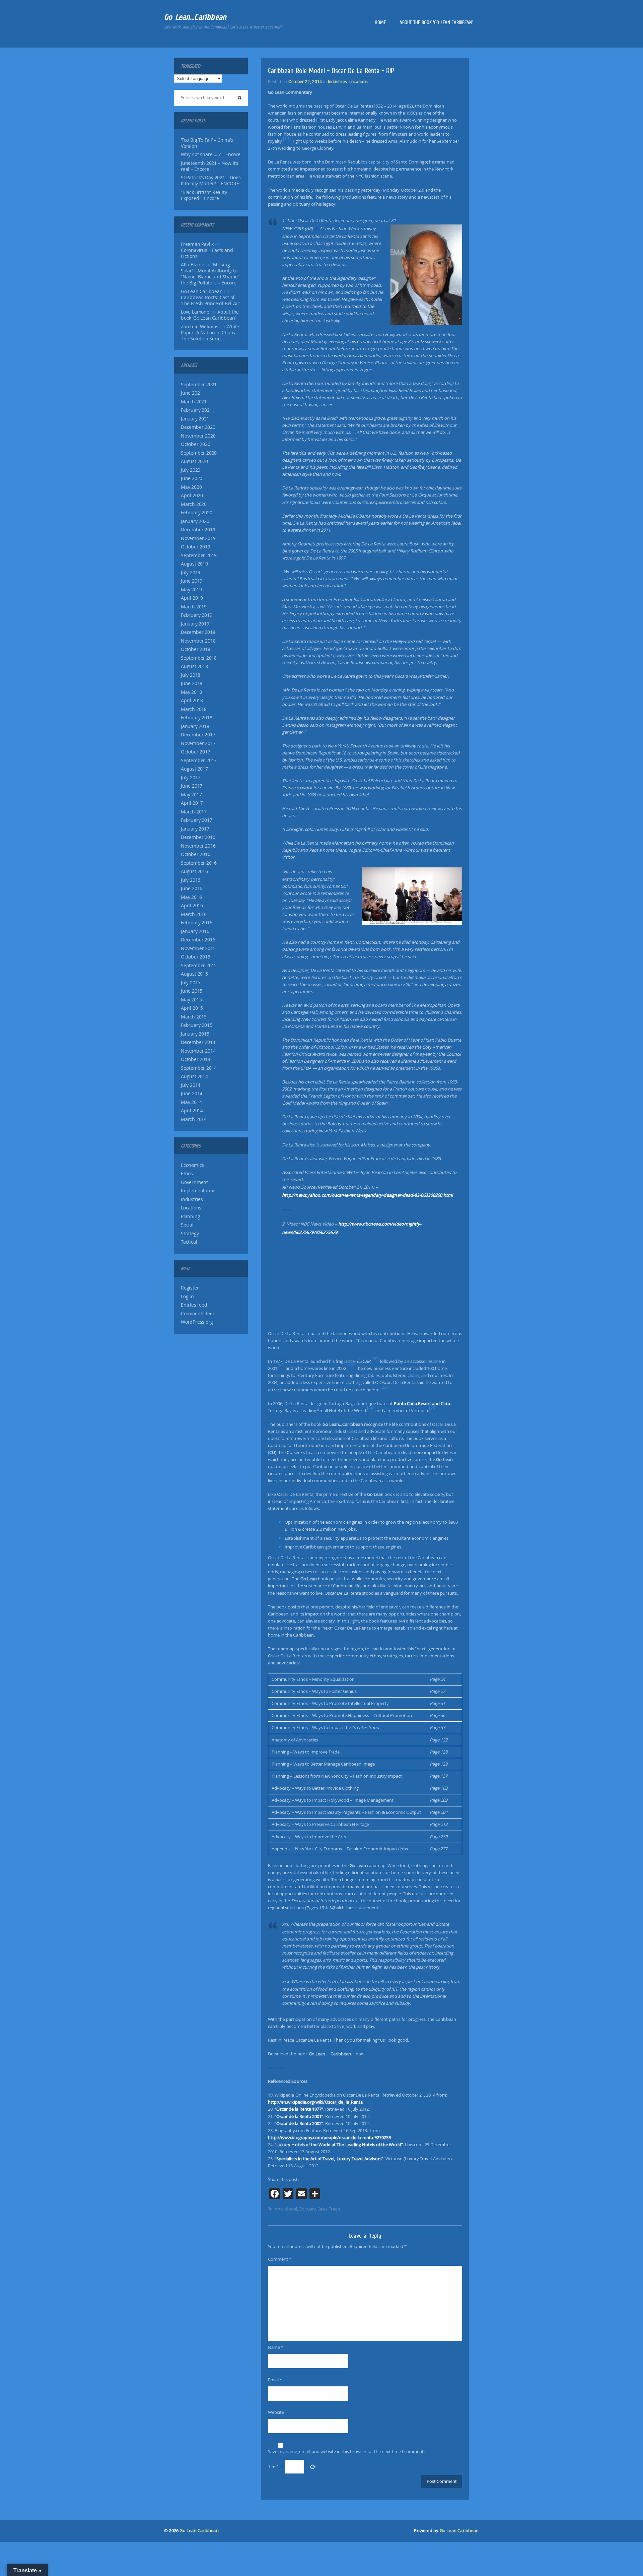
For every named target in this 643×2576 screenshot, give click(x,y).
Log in (187, 1297)
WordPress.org (197, 1322)
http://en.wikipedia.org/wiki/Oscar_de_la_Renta (315, 2102)
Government (194, 1182)
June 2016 (192, 888)
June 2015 (192, 991)
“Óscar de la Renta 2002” (299, 2123)
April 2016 (192, 906)
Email (275, 2380)
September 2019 (199, 555)
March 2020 (194, 504)
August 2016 (194, 871)
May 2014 (191, 1102)
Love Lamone (195, 312)
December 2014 (198, 1042)
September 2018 (199, 658)
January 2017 (195, 829)
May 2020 (191, 487)
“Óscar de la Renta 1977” (299, 2109)
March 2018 (194, 709)
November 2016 (198, 846)
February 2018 (196, 718)
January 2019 (195, 624)
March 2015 (194, 1017)
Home (380, 22)
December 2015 (198, 940)
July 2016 (191, 880)
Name (276, 2347)
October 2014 (196, 1059)
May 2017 (191, 795)
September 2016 (199, 863)
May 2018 (191, 692)
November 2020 (198, 436)
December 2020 (198, 427)
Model (291, 2209)
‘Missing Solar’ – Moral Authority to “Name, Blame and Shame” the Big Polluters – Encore (210, 274)
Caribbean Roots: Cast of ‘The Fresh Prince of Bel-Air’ (210, 301)
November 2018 (198, 641)
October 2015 (196, 957)
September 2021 (199, 385)
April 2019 (192, 598)
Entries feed (194, 1305)
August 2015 (194, 974)
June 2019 (192, 581)
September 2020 (199, 453)
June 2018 (192, 683)
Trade (334, 2209)
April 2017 (192, 803)
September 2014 (199, 1068)
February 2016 (196, 923)
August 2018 (194, 666)
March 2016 (194, 914)
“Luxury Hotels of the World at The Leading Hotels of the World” (339, 2144)
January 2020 (195, 521)
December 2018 (198, 632)
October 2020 (196, 444)
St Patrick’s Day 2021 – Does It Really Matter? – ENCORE (211, 181)
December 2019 (198, 530)
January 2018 (195, 726)
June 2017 (192, 786)
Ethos (187, 1174)
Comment (280, 2259)
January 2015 (195, 1034)
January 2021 (195, 419)
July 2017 (191, 778)
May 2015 (191, 1000)
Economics (192, 1165)
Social (187, 1225)
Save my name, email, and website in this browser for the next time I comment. (346, 2451)
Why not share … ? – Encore (211, 154)
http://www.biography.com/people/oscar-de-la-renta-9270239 (329, 2137)
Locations (191, 1208)
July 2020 (191, 470)
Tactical (189, 1242)
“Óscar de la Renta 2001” (299, 2116)
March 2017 (194, 812)
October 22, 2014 (305, 81)
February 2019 (196, 615)
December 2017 (198, 735)
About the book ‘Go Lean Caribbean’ (436, 22)
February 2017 (196, 820)
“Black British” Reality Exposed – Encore (204, 195)
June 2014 (192, 1094)
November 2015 (198, 948)
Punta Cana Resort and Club (422, 1403)
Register (190, 1288)
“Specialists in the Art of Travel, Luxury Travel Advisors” (329, 2159)
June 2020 (192, 478)
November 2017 (198, 743)
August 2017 (194, 769)
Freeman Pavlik (197, 244)
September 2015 (199, 966)
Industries (192, 1199)
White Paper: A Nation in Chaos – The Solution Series (210, 333)
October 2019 (196, 547)
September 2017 (199, 761)
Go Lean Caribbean (199, 2531)
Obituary (307, 2209)
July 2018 (191, 675)
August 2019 (194, 564)
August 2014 (194, 1076)
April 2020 (192, 496)
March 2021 (194, 402)
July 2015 (191, 983)
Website (276, 2412)
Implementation (198, 1191)
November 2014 (198, 1051)
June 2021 (192, 393)
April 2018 (192, 701)
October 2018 (196, 649)
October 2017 (196, 752)
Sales (323, 2209)
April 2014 (192, 1111)
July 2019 (191, 573)
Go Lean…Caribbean (195, 17)
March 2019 (194, 607)
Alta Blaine (193, 265)
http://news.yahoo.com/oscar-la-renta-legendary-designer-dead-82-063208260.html (368, 1195)
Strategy (190, 1234)
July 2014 (191, 1085)
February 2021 (196, 410)
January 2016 (195, 931)
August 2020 (194, 461)
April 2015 (192, 1008)
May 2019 (191, 590)
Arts (279, 2209)
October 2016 (196, 854)
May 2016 (191, 897)
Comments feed (198, 1314)
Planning (190, 1216)
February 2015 (196, 1025)
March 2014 (194, 1119)
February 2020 (196, 513)
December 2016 (198, 837)
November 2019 (198, 538)
